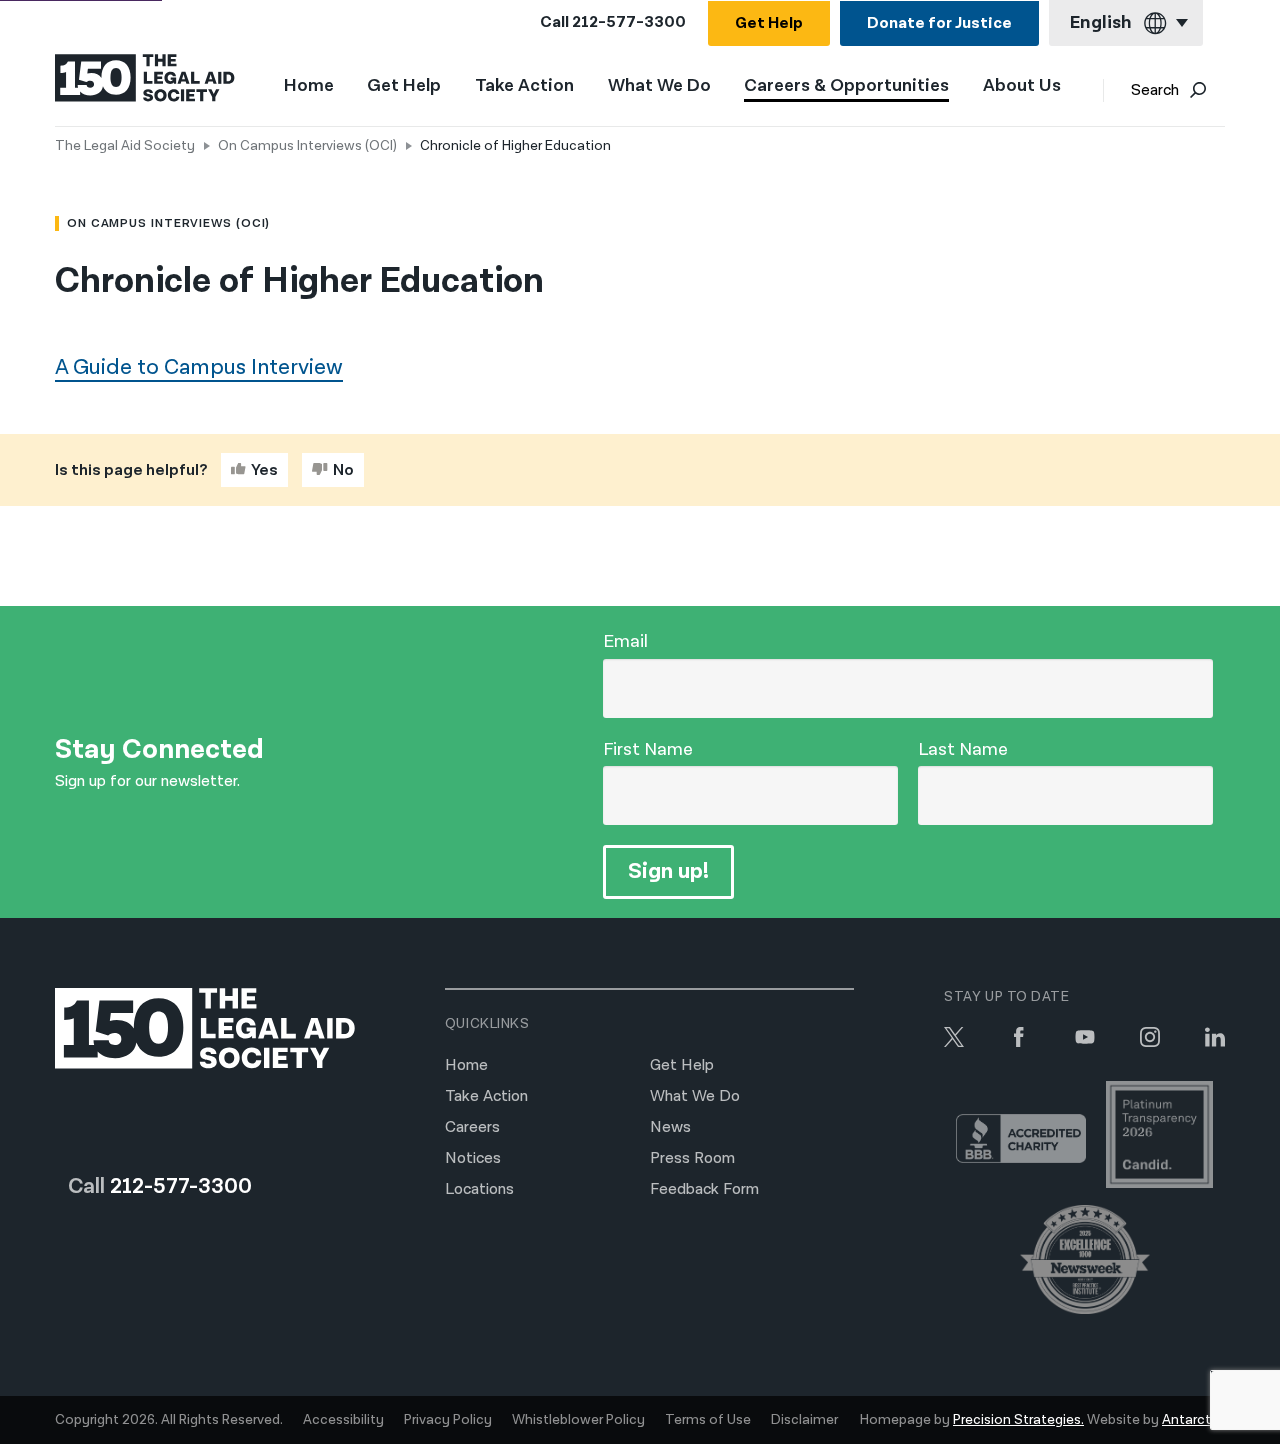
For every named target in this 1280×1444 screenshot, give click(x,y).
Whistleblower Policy (578, 1420)
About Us (1022, 86)
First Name (648, 749)
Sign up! (668, 871)
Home (309, 85)
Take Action (524, 86)
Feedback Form (704, 1189)
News (670, 1127)
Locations (479, 1189)
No (343, 470)
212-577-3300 (629, 22)
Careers (472, 1127)
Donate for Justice (939, 23)
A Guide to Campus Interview (199, 367)
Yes (264, 470)
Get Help (769, 23)
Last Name (963, 749)
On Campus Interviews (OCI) (307, 146)
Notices (473, 1158)
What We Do (659, 86)
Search (1155, 90)
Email (625, 641)
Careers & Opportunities (846, 86)
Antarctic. (1193, 1420)
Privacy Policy (448, 1420)
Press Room (692, 1158)
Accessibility (343, 1420)
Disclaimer (804, 1420)
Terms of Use (708, 1420)
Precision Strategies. (1018, 1420)
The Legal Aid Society (125, 146)
